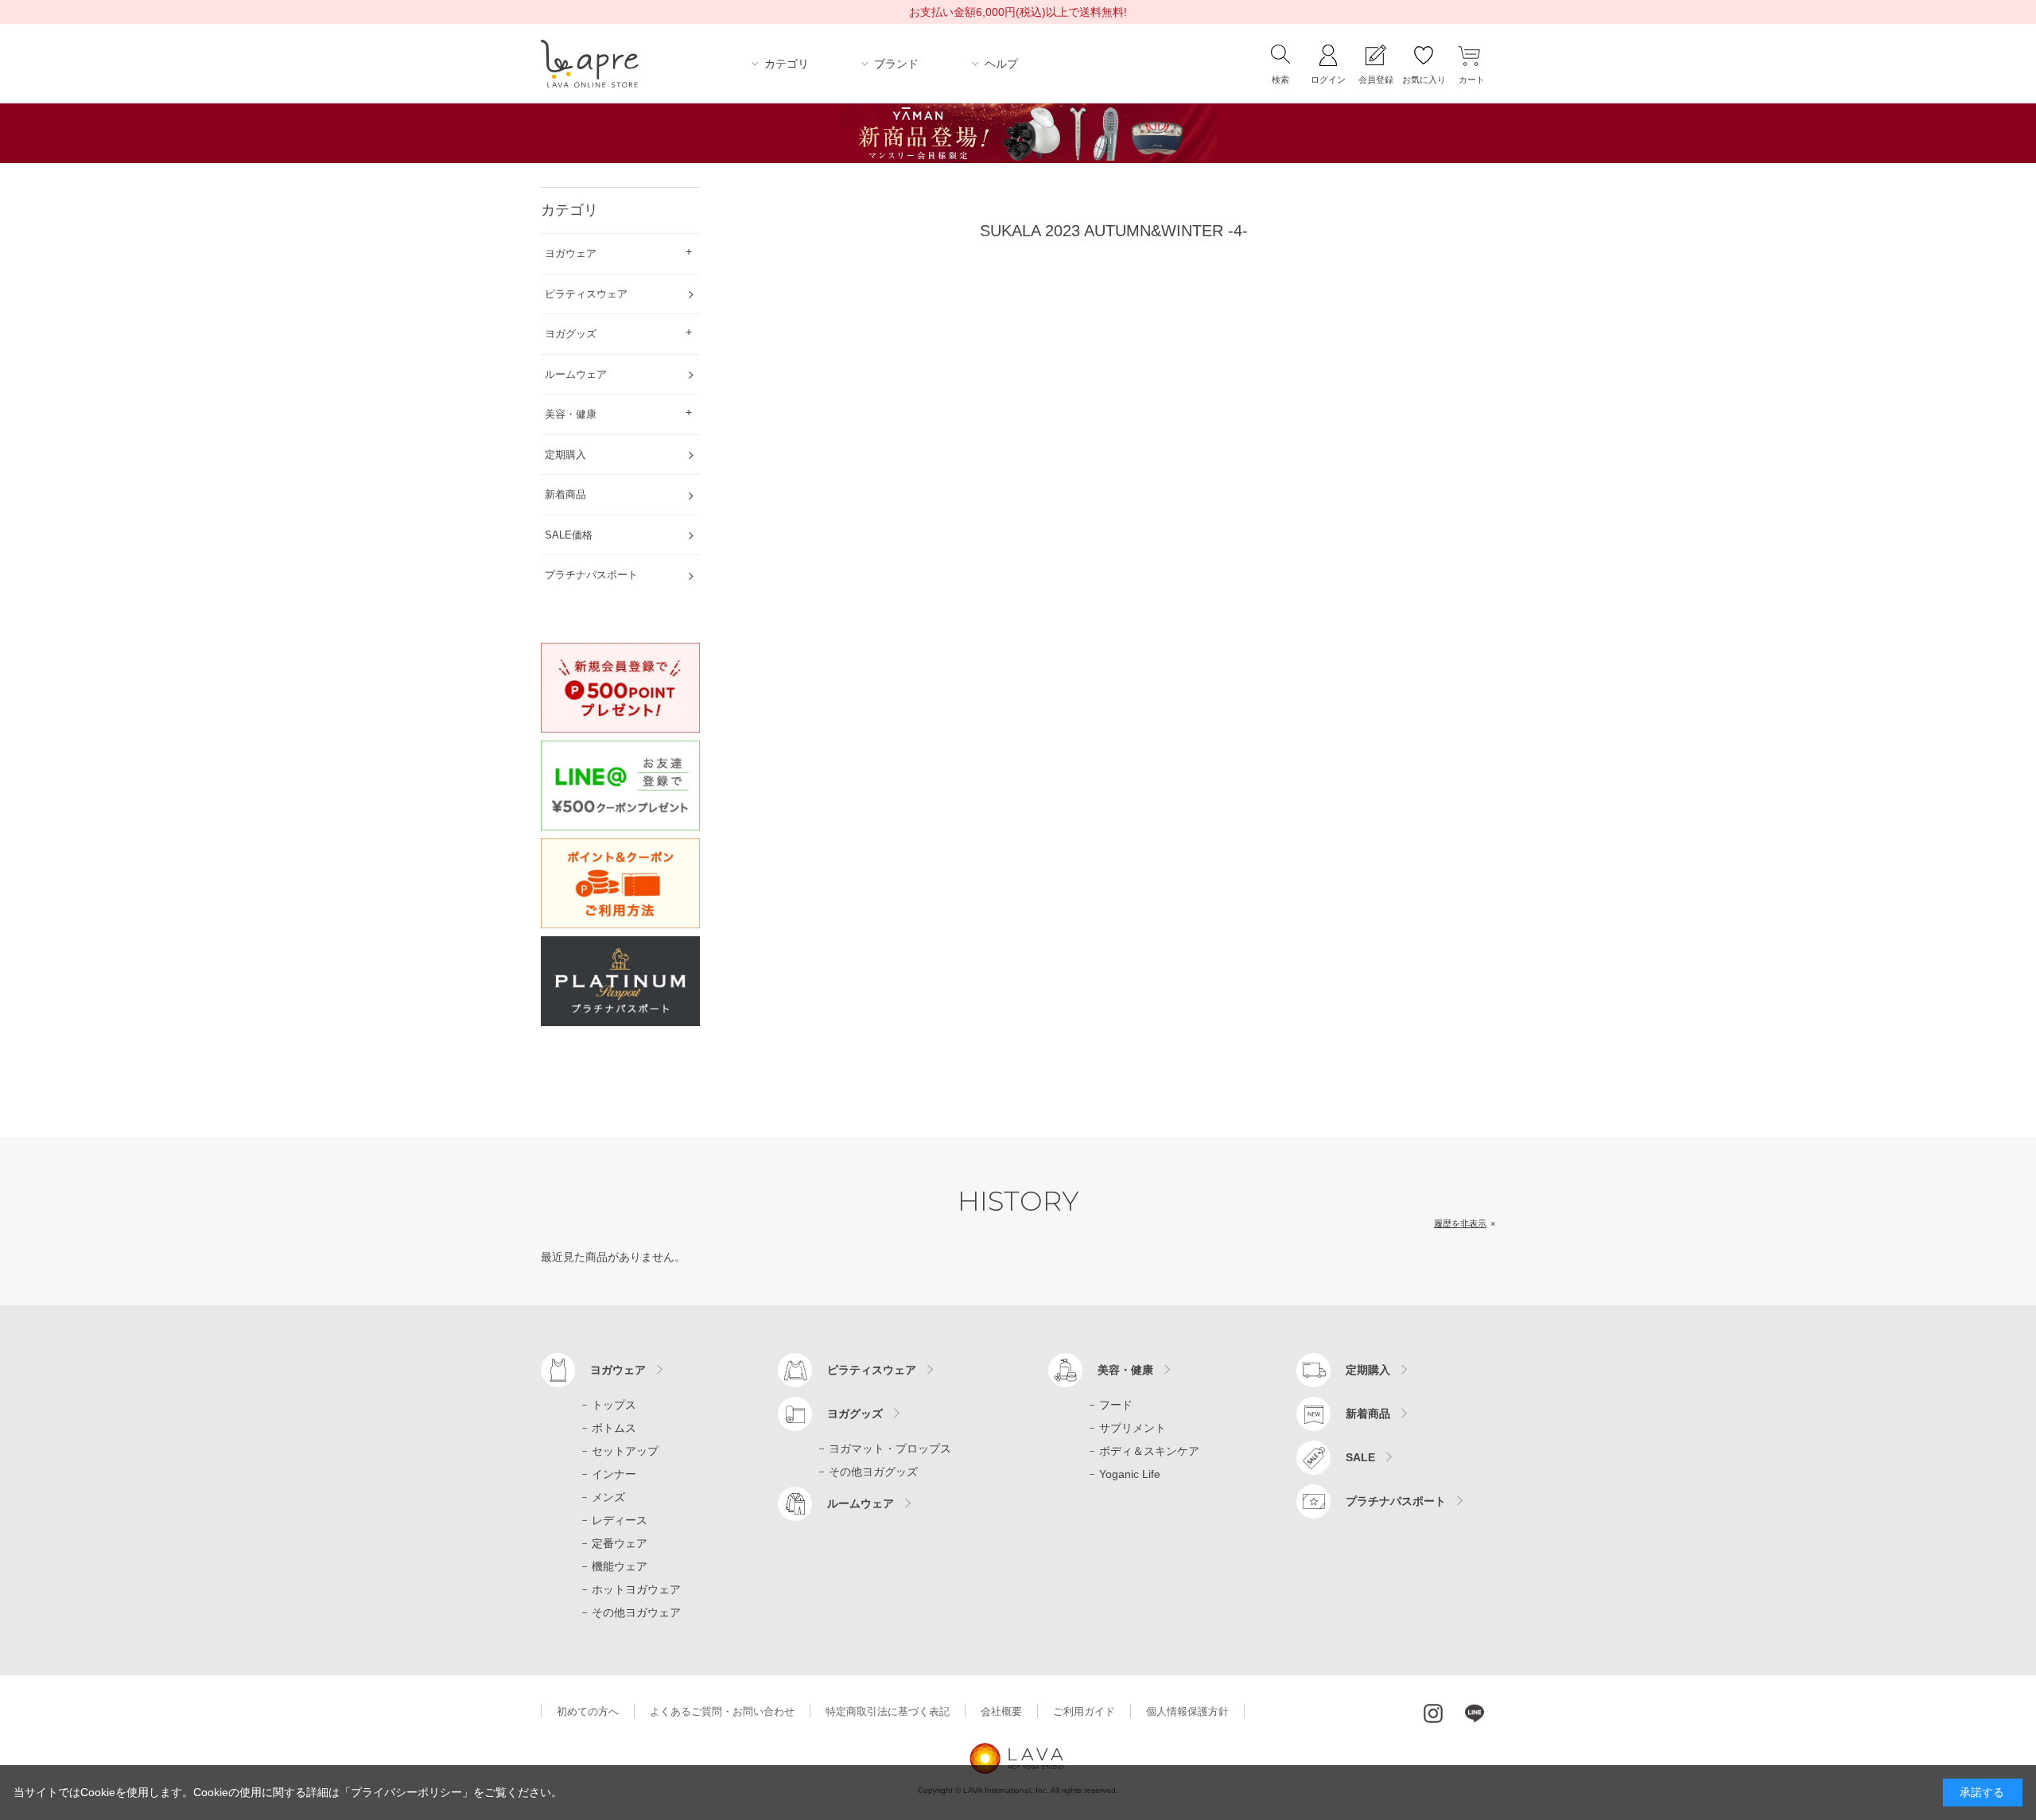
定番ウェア (620, 1543)
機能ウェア (620, 1566)
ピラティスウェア (872, 1370)
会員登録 (1376, 80)
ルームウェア (861, 1503)
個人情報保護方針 (1187, 1711)
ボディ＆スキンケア (1149, 1451)
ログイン (1328, 80)
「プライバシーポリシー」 (406, 1792)
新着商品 (1368, 1414)
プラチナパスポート (1396, 1501)
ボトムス (614, 1428)
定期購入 (1368, 1370)
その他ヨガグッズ (873, 1472)
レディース (620, 1520)
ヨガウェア (618, 1370)
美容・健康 (1125, 1370)
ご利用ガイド (1084, 1711)
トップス (614, 1405)
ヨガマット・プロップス (890, 1449)
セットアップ (625, 1451)
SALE (1360, 1457)
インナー (614, 1474)
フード (1116, 1405)
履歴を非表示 (1460, 1223)
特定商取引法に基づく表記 (888, 1711)
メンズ (608, 1497)
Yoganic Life (1130, 1474)
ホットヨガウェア (636, 1589)
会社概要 (1001, 1711)
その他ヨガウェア (636, 1612)
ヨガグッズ (855, 1414)
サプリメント (1133, 1428)
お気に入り (1424, 80)
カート (1472, 80)
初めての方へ (588, 1711)
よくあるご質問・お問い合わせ (722, 1711)
